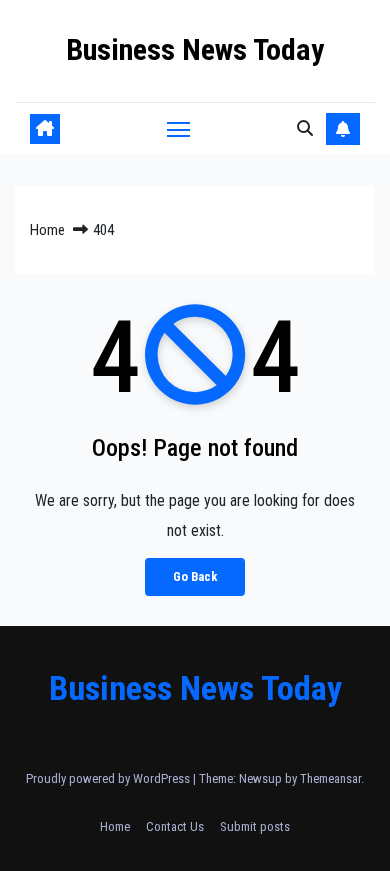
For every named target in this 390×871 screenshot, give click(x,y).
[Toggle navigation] (179, 129)
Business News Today (195, 49)
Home (47, 230)
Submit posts (255, 826)
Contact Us (175, 826)
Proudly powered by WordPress (109, 778)
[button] (305, 128)
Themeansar (330, 778)
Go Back (195, 576)
